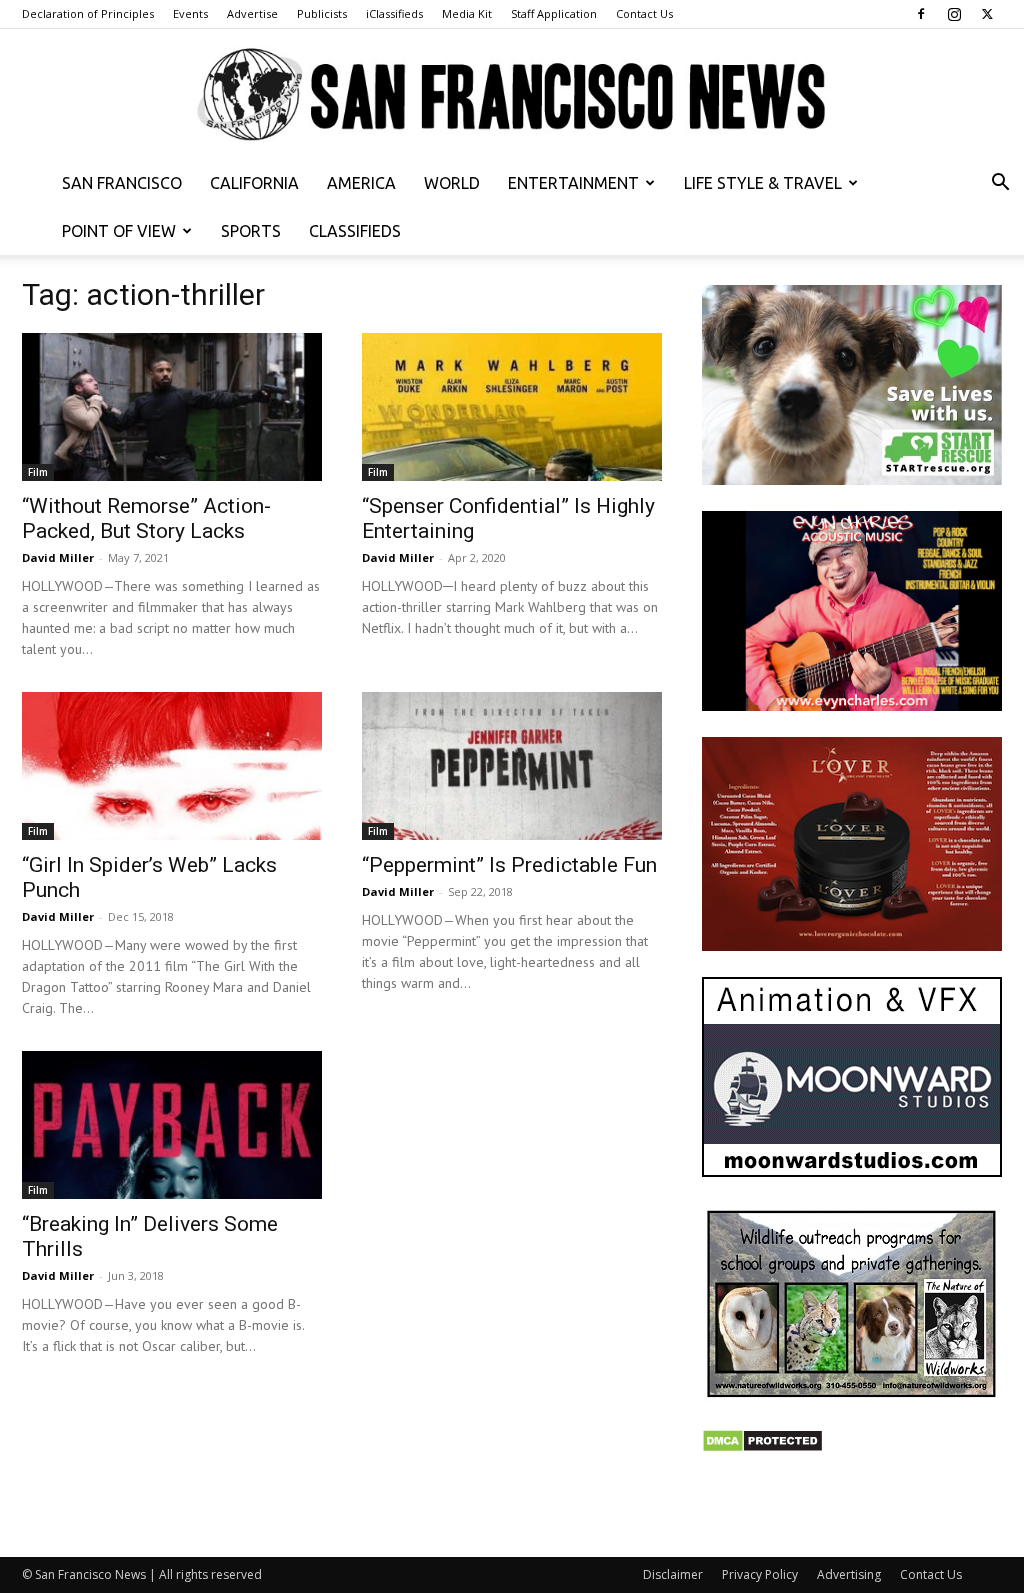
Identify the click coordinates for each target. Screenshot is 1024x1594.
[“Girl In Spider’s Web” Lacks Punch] (172, 766)
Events (190, 13)
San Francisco (122, 183)
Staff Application (554, 13)
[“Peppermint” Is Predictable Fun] (512, 766)
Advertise (252, 13)
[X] (987, 14)
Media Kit (467, 13)
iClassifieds (394, 13)
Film (38, 472)
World (452, 183)
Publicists (322, 13)
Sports (251, 231)
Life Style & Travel (763, 183)
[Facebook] (921, 14)
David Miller (58, 557)
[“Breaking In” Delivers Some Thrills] (172, 1125)
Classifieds (355, 231)
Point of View (119, 231)
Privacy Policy (760, 1574)
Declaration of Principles (88, 13)
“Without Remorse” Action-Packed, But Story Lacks (146, 518)
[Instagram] (954, 14)
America (361, 183)
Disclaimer (673, 1574)
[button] (1000, 184)
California (254, 183)
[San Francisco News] (512, 95)
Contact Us (644, 13)
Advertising (849, 1574)
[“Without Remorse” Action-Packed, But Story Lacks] (172, 407)
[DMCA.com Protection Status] (762, 1447)
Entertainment (573, 183)
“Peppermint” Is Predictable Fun (509, 865)
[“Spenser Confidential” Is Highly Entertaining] (512, 407)
